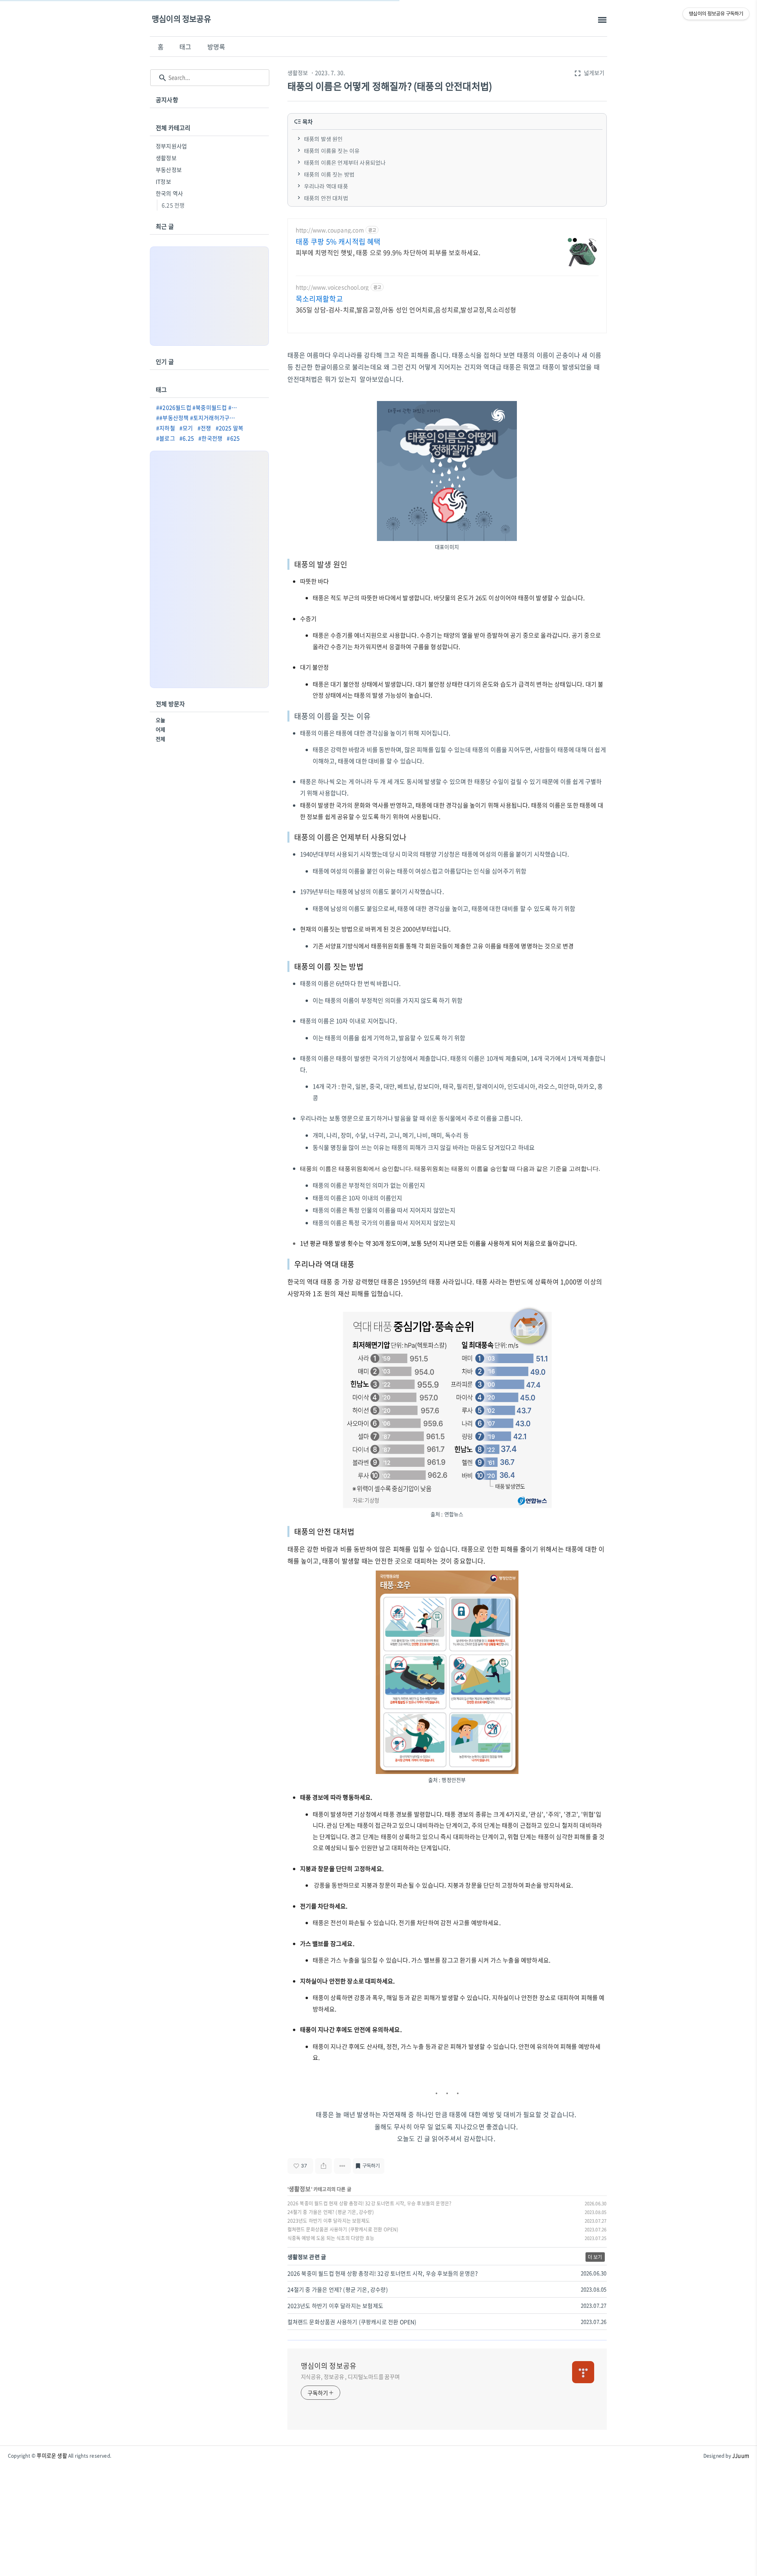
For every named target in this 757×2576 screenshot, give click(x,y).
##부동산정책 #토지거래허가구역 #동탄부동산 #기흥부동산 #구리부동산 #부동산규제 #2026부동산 (199, 418)
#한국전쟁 (210, 438)
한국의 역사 (169, 193)
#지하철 (166, 428)
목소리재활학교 (319, 299)
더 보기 (595, 2257)
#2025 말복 (230, 428)
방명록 (216, 47)
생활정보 (298, 73)
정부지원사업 (171, 146)
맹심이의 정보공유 (181, 19)
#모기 (186, 428)
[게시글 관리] (342, 2166)
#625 (233, 438)
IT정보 (163, 181)
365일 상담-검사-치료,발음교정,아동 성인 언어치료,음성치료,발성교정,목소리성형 (406, 309)
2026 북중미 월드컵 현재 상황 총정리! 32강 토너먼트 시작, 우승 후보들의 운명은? (370, 2203)
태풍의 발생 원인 (323, 139)
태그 (185, 47)
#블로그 (166, 438)
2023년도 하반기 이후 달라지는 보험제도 (329, 2221)
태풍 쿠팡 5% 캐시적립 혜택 (338, 242)
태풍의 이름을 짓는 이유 (332, 151)
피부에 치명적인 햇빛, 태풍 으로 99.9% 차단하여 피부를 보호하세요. (388, 252)
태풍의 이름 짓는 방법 (329, 174)
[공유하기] (323, 2166)
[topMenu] (602, 20)
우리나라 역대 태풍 (327, 186)
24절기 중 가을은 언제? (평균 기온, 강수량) (331, 2212)
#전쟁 (204, 428)
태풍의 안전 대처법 (326, 198)
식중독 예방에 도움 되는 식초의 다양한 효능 (331, 2238)
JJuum (741, 2456)
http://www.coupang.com (330, 230)
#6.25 (187, 438)
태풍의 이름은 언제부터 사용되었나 (345, 162)
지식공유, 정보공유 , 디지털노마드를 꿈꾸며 (351, 2376)
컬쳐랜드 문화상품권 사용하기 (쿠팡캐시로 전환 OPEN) (343, 2229)
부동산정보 (169, 170)
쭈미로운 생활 (52, 2456)
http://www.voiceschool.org (332, 287)
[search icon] (163, 78)
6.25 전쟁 (173, 205)
